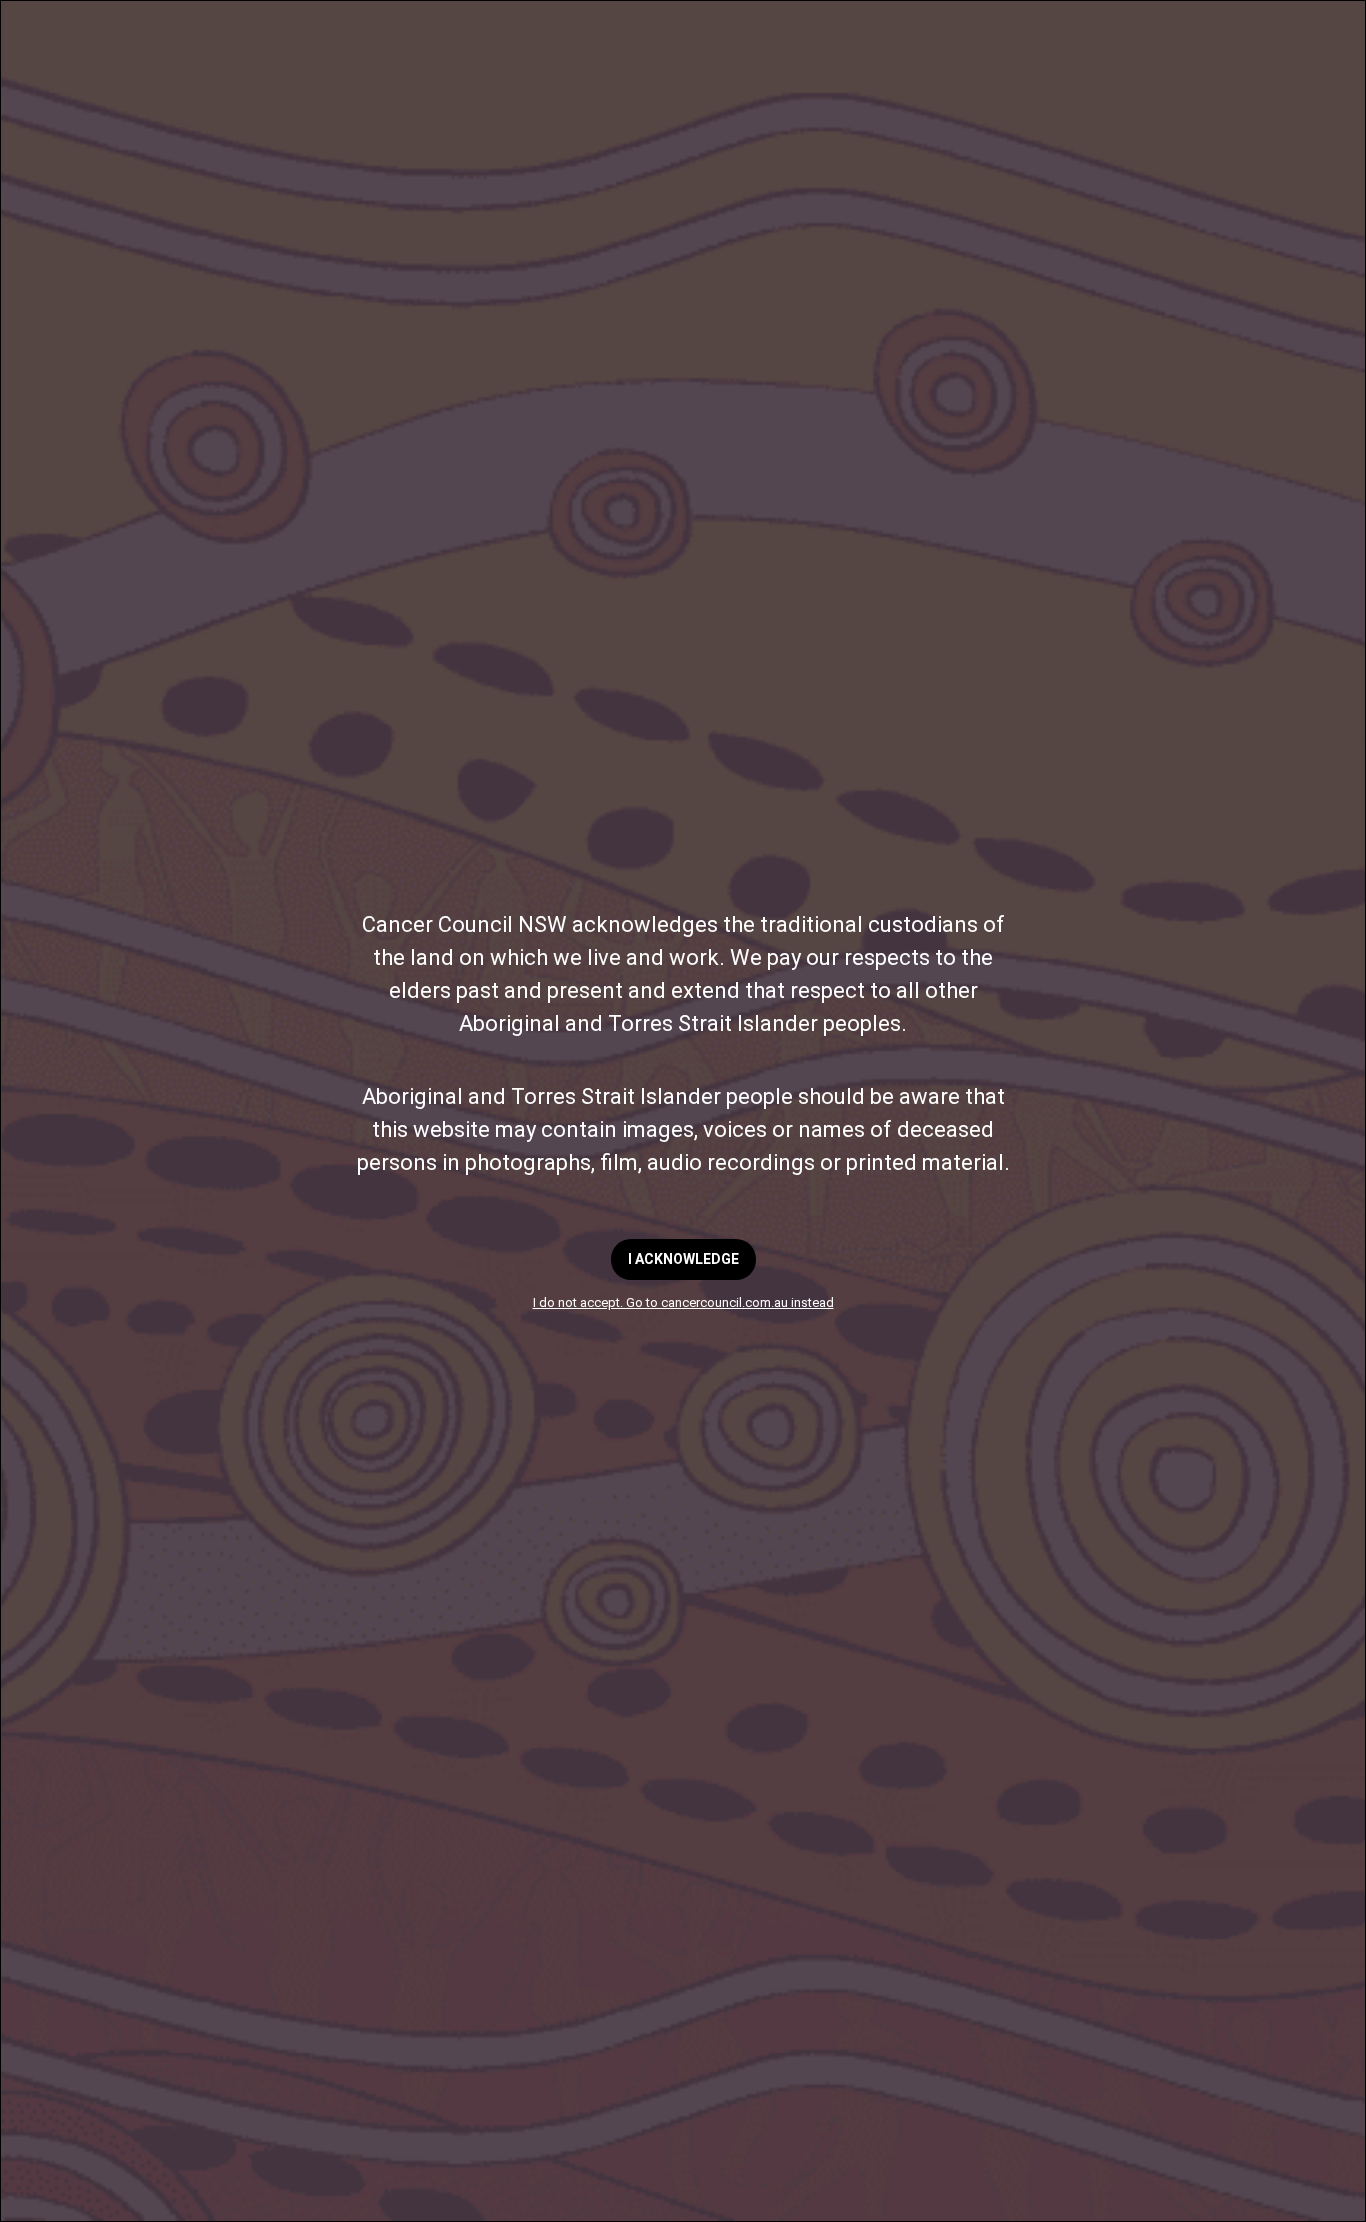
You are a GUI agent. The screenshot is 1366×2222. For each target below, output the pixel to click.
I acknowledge (683, 1259)
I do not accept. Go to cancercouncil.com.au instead (683, 1302)
